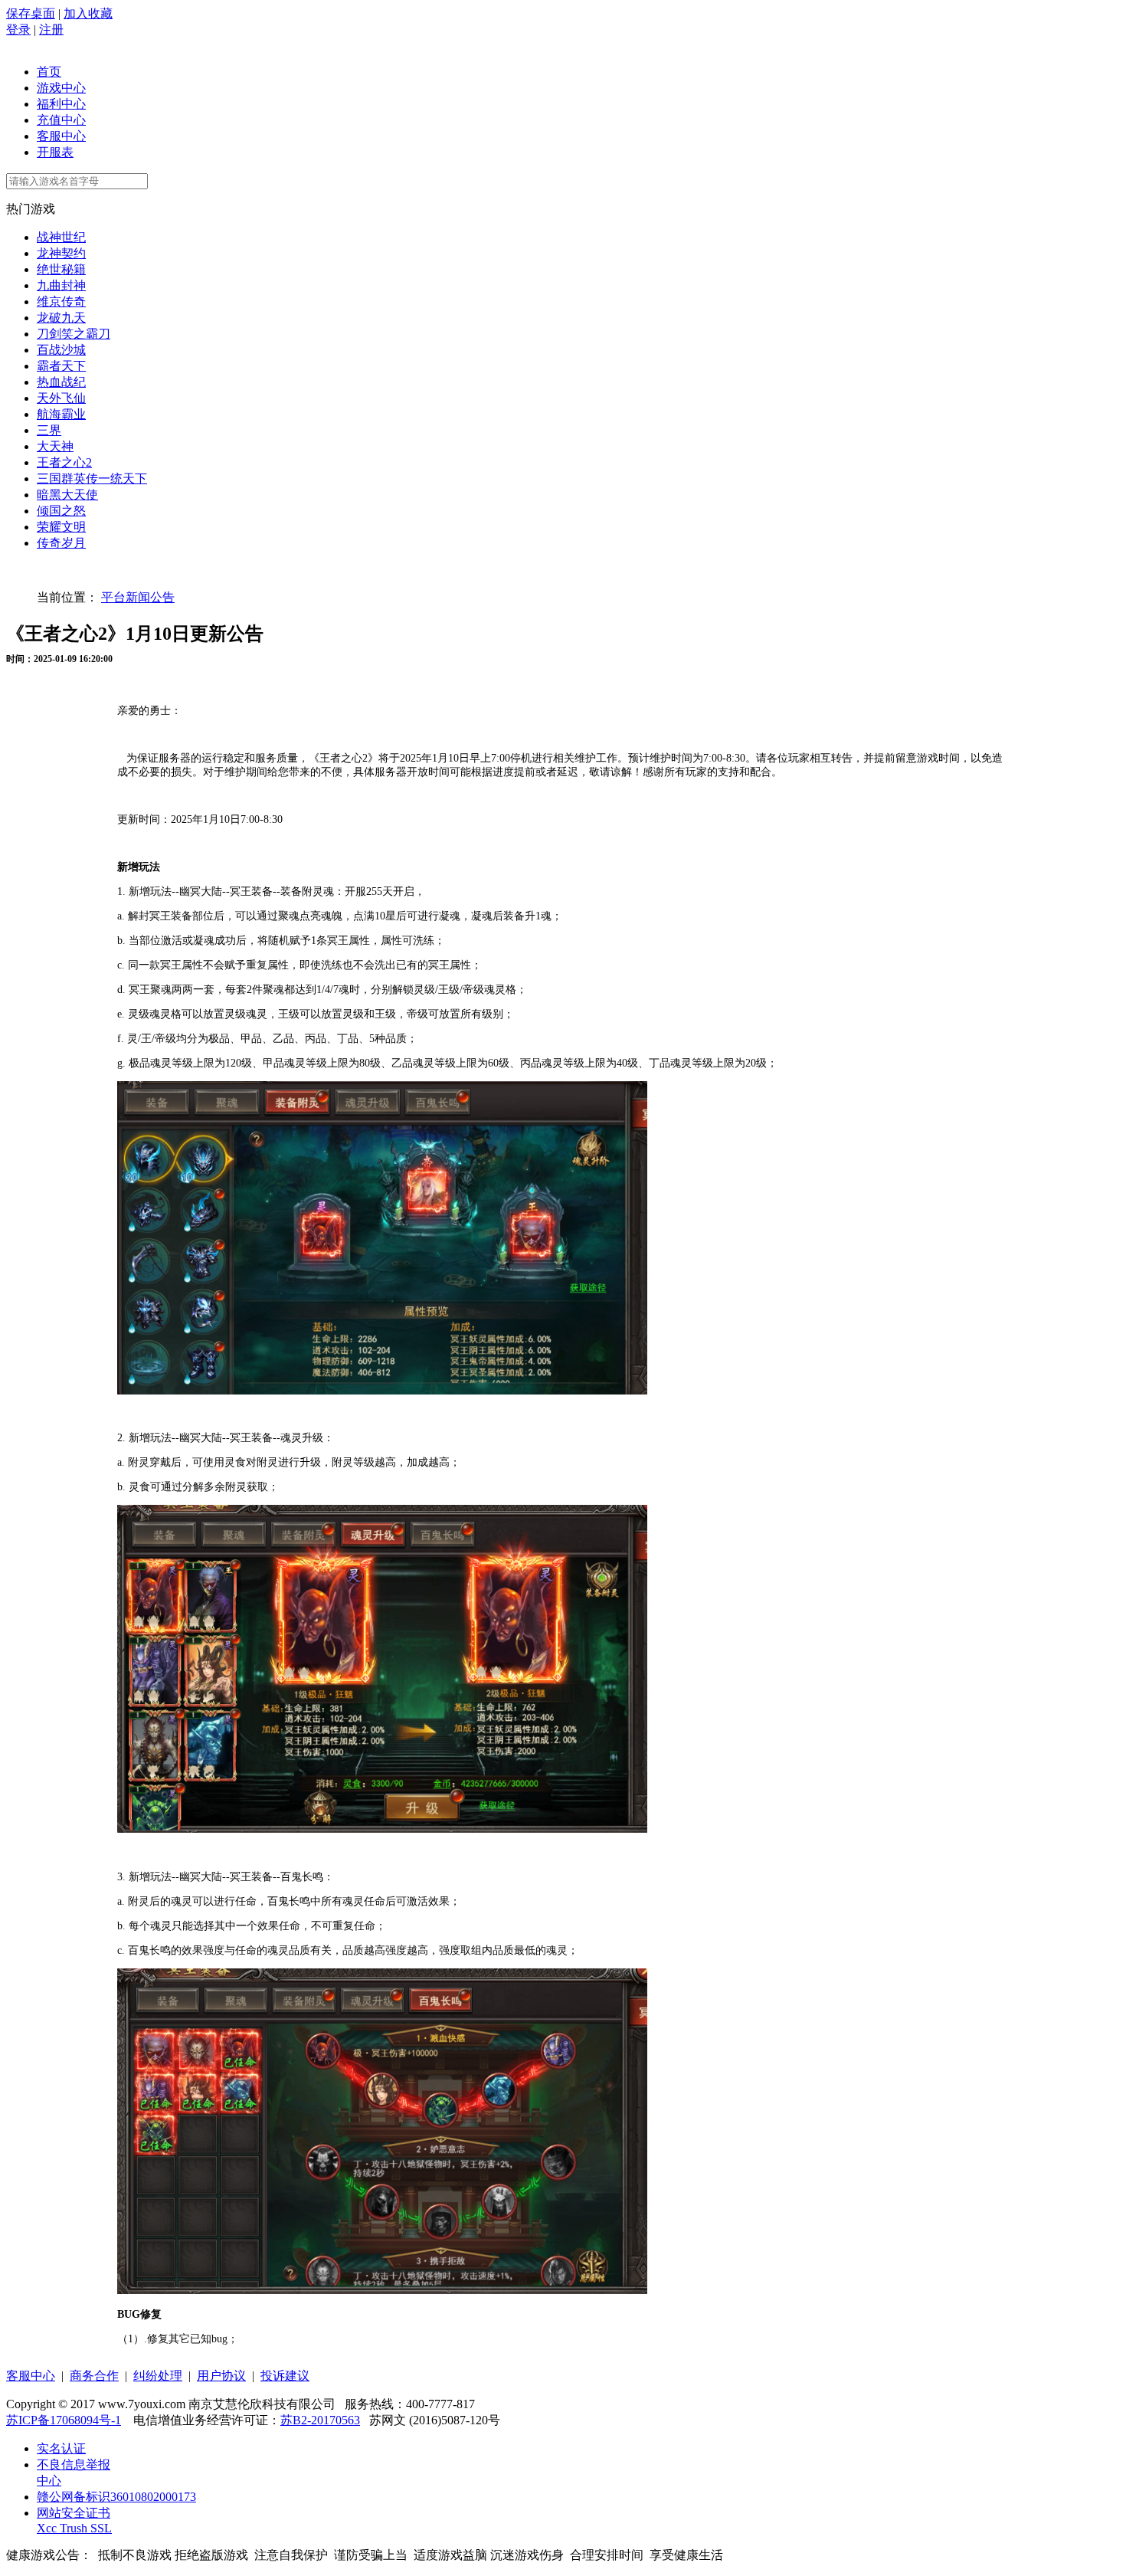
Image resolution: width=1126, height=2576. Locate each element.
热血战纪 (61, 382)
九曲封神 (61, 285)
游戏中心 (61, 88)
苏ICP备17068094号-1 (64, 2420)
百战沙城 (61, 350)
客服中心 (61, 136)
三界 (49, 430)
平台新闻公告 (138, 597)
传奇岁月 (61, 543)
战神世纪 (61, 237)
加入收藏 (88, 13)
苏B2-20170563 (320, 2420)
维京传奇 (61, 302)
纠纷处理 (158, 2376)
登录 (18, 29)
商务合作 (94, 2376)
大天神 (55, 446)
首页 (49, 72)
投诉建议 (285, 2376)
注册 (51, 29)
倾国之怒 (61, 511)
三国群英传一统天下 (92, 478)
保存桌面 (31, 13)
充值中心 (61, 120)
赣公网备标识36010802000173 (116, 2497)
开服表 (55, 152)
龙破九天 (61, 318)
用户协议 (221, 2376)
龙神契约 (61, 253)
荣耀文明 (61, 527)
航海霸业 (61, 414)
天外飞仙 (61, 398)
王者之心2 (64, 462)
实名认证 (61, 2448)
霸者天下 (61, 366)
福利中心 (61, 104)
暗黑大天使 (67, 495)
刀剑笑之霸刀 (74, 334)
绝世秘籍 (61, 269)
